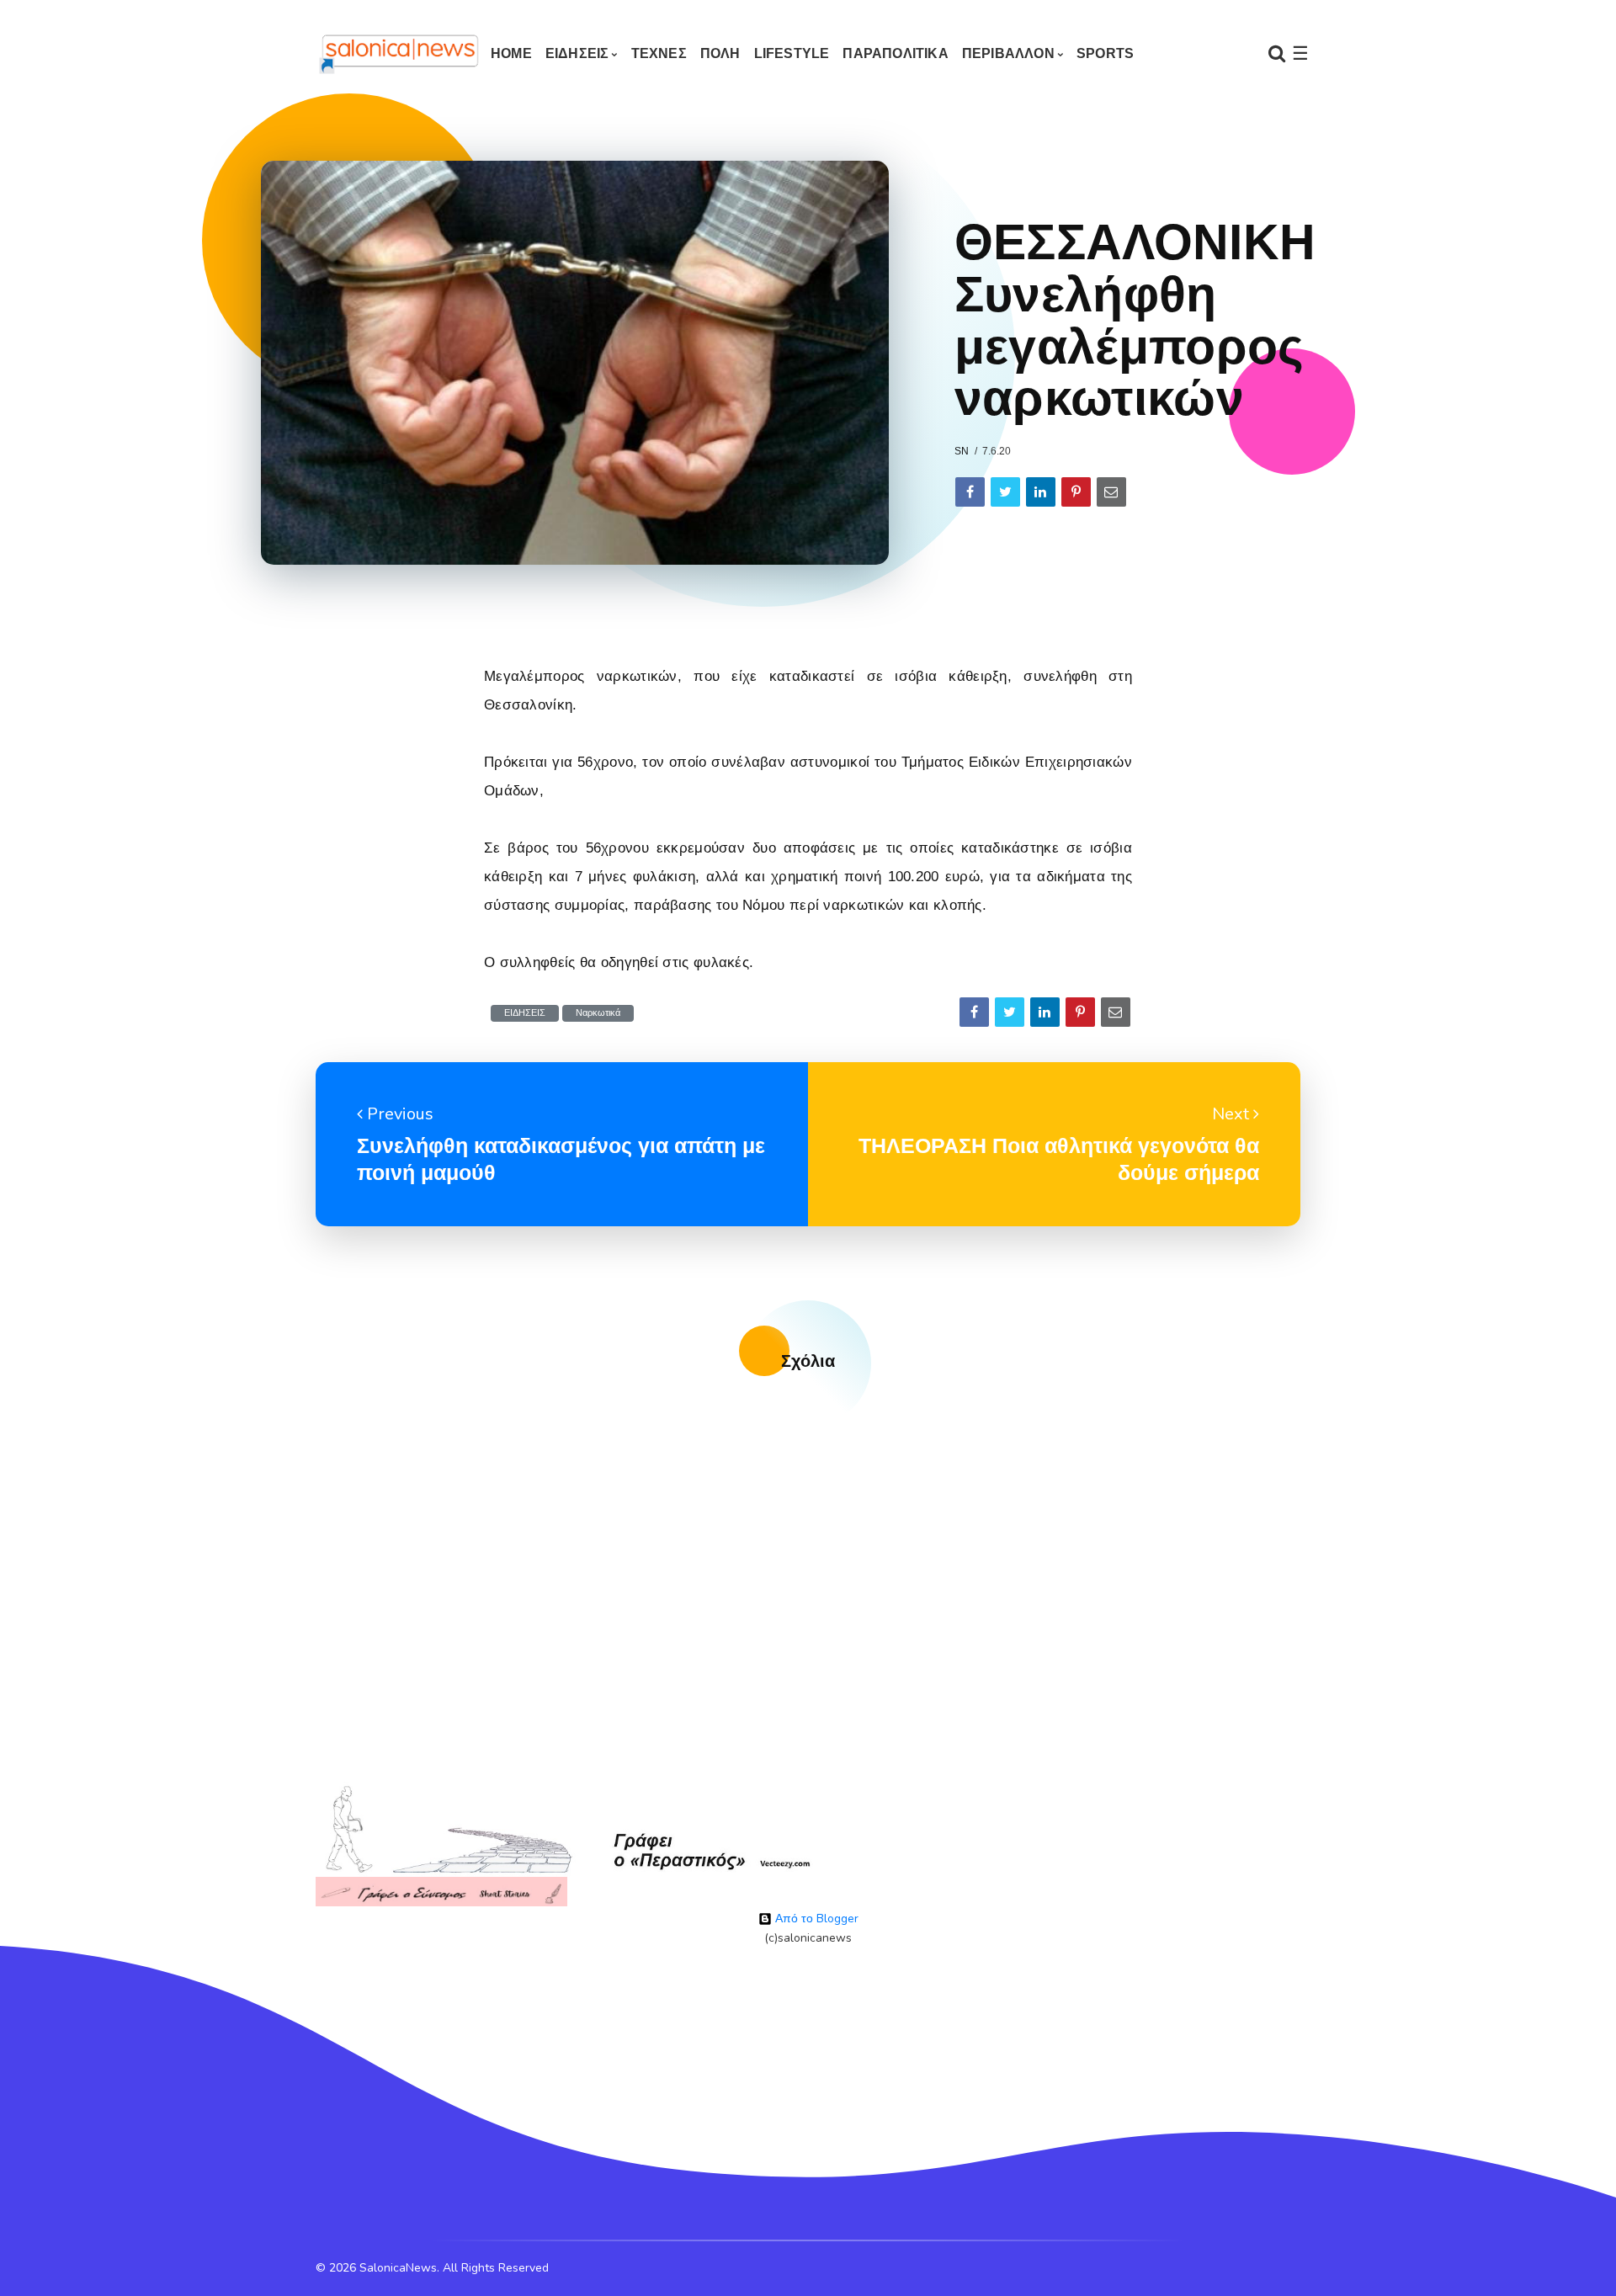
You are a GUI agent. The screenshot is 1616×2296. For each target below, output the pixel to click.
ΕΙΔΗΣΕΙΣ (577, 53)
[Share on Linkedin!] (1041, 492)
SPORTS (1105, 53)
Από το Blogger (815, 1919)
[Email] (1111, 492)
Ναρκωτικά (598, 1013)
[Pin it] (1076, 492)
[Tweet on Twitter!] (1005, 492)
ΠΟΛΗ (720, 53)
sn (962, 451)
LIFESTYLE (792, 53)
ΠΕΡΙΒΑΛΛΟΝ (1008, 53)
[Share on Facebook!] (970, 492)
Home (511, 53)
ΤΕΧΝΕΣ (659, 53)
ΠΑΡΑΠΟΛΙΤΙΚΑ (895, 53)
